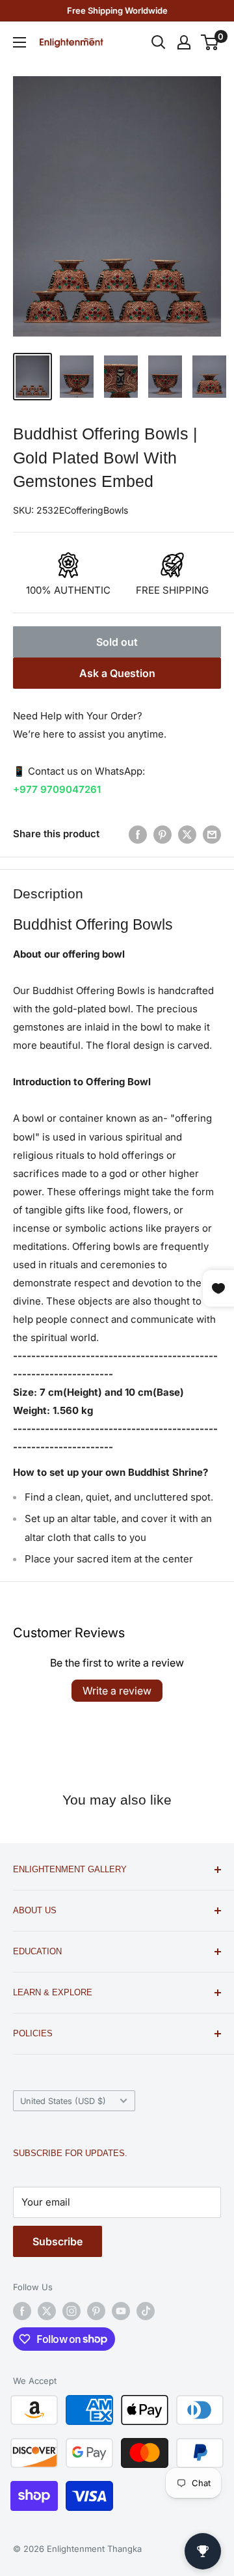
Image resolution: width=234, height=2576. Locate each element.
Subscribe (58, 2241)
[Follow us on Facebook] (22, 2311)
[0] (210, 42)
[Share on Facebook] (138, 834)
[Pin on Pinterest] (162, 834)
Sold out (117, 642)
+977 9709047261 (57, 789)
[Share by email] (212, 834)
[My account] (184, 42)
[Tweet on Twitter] (187, 834)
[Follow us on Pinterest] (96, 2311)
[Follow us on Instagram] (71, 2311)
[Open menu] (19, 42)
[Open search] (159, 42)
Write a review (117, 1691)
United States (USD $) (63, 2101)
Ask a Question (117, 673)
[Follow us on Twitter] (47, 2311)
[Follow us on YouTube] (121, 2311)
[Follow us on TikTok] (146, 2311)
